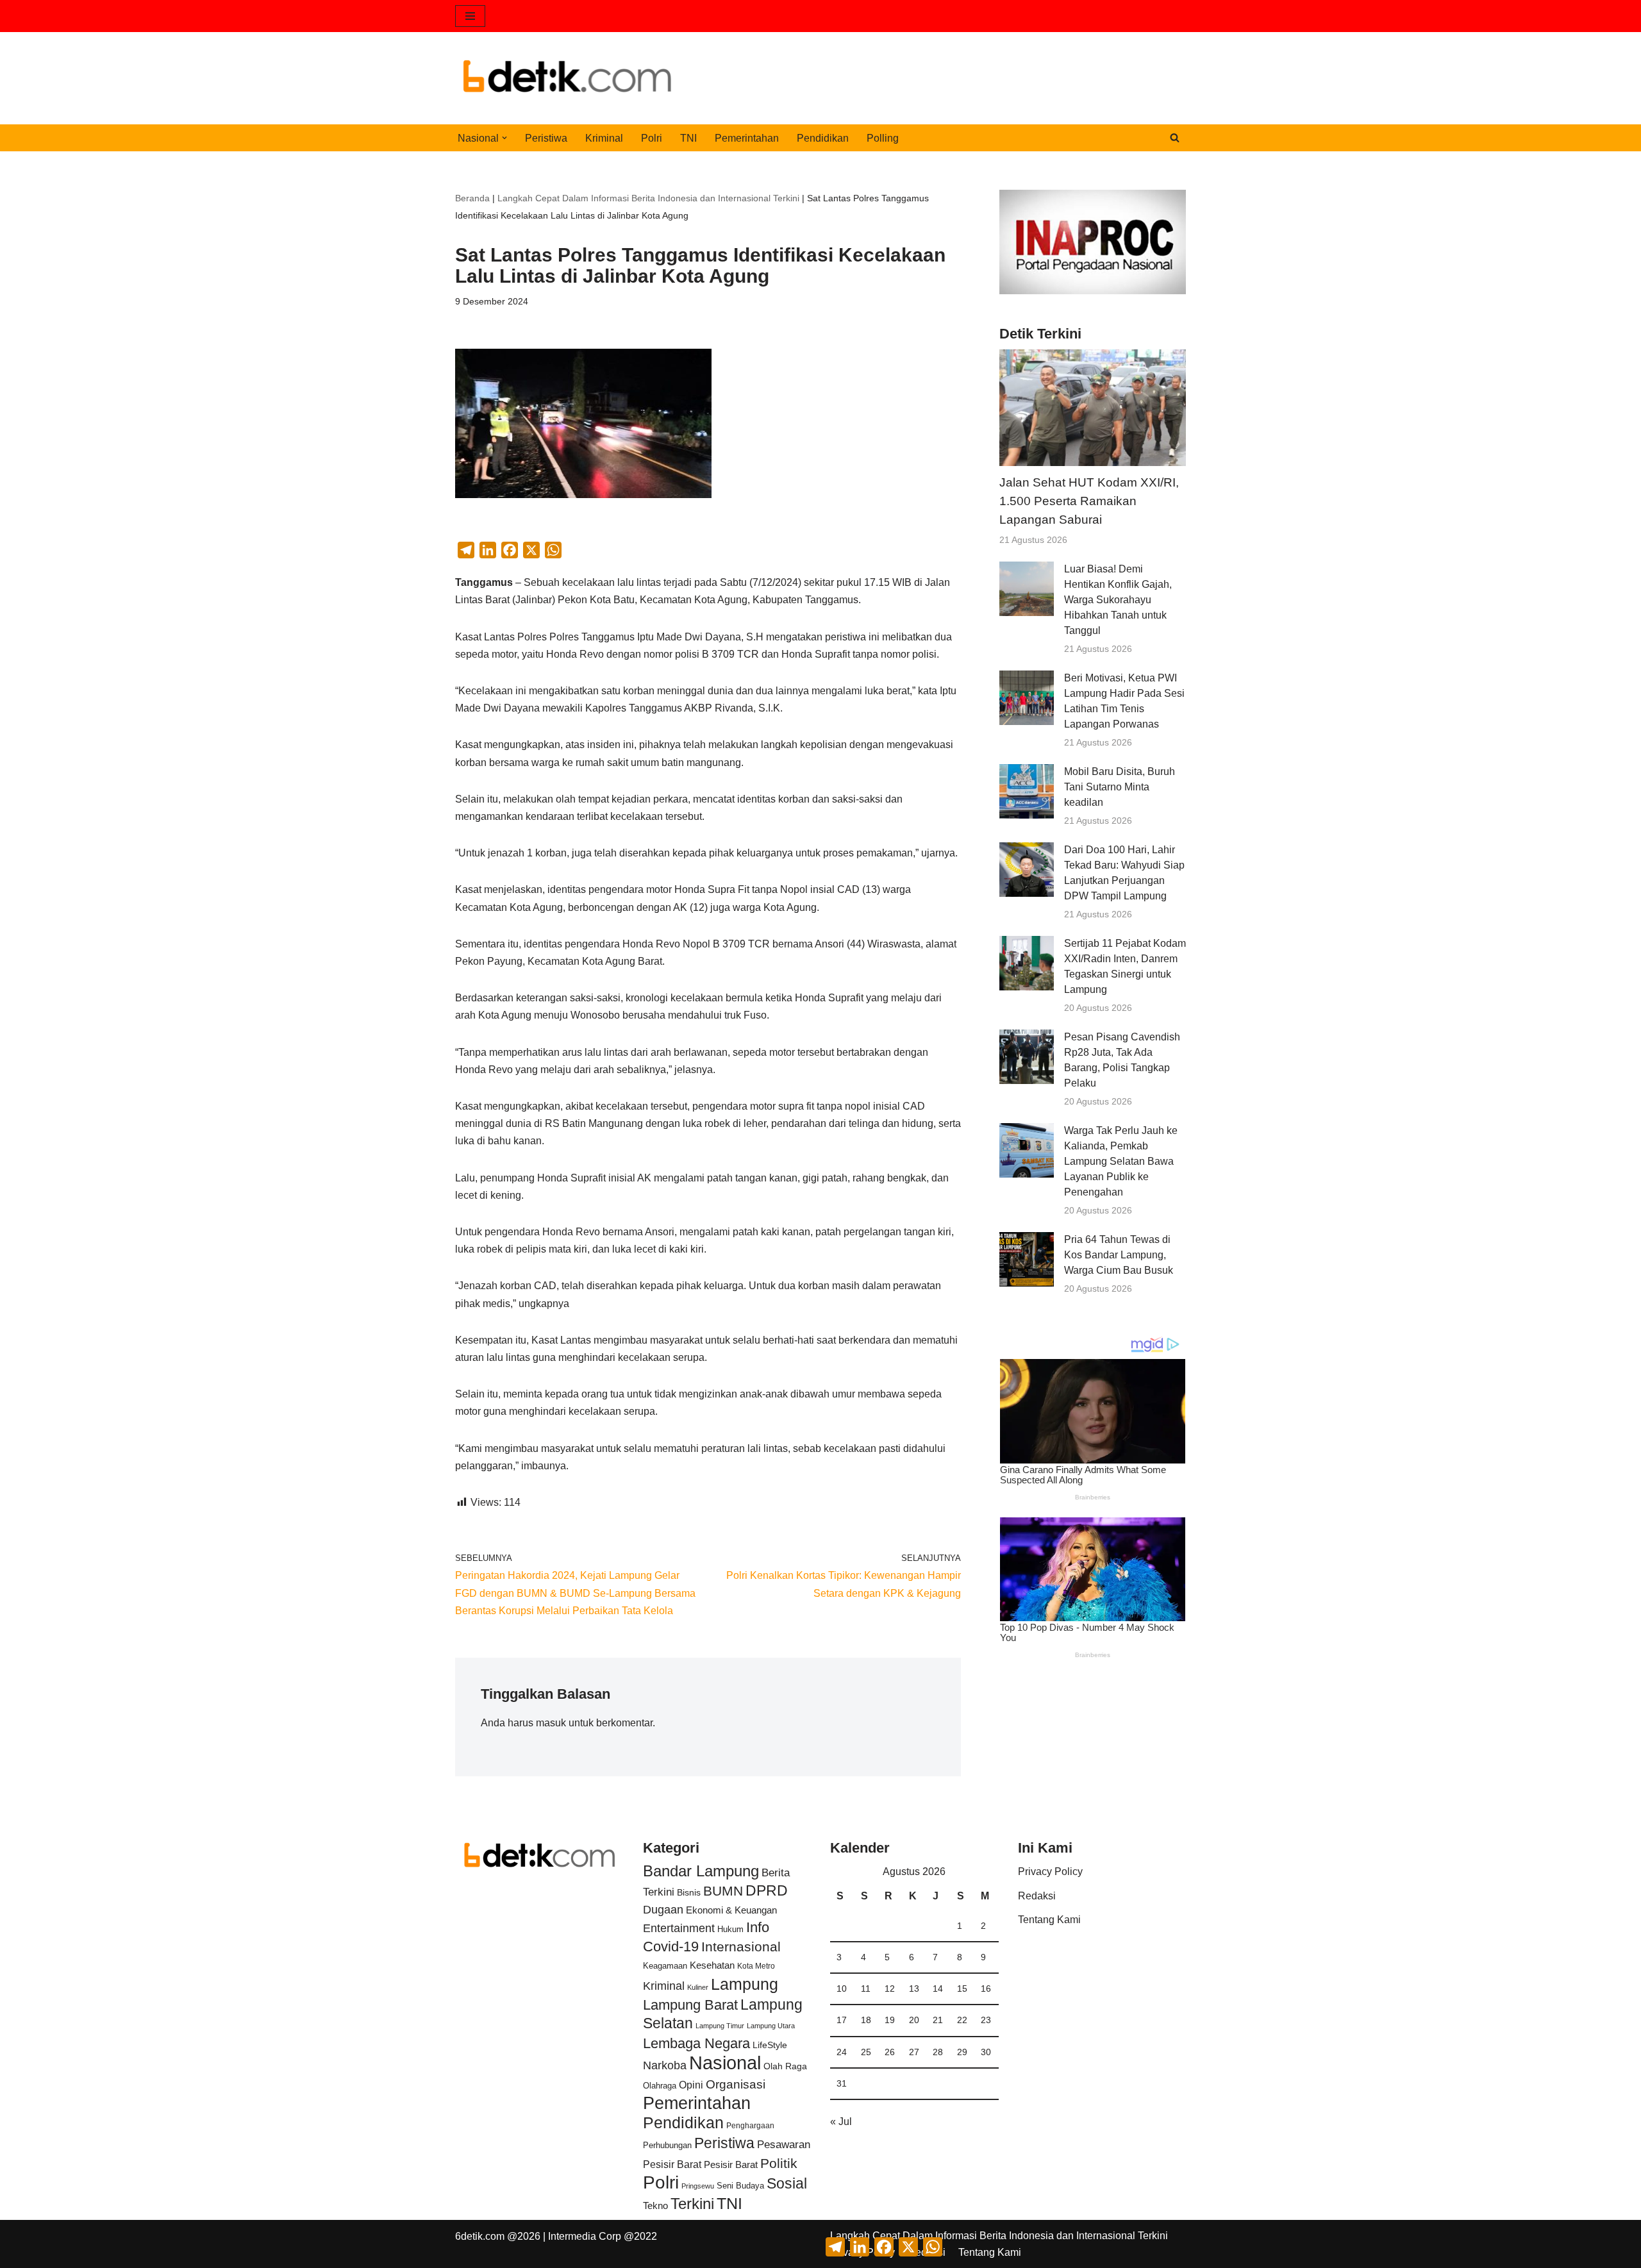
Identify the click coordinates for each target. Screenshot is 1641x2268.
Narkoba (665, 2065)
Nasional (725, 2063)
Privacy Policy (1050, 1872)
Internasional (741, 1947)
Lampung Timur (720, 2026)
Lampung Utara (771, 2026)
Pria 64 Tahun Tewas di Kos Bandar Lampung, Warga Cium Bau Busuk (1119, 1255)
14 (938, 1989)
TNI (688, 138)
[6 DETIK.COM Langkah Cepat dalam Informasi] (567, 78)
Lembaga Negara (696, 2043)
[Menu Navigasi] (470, 16)
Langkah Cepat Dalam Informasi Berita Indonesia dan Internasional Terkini (648, 198)
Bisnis (689, 1892)
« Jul (841, 2122)
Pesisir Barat (672, 2164)
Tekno (655, 2206)
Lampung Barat (690, 2005)
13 (914, 1989)
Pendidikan (823, 138)
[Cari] (1175, 138)
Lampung (745, 1984)
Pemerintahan (747, 138)
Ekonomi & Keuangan (731, 1910)
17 (842, 2020)
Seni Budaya (740, 2186)
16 (986, 1989)
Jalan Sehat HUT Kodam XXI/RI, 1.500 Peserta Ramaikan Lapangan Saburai (1089, 501)
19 (890, 2020)
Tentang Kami (1049, 1920)
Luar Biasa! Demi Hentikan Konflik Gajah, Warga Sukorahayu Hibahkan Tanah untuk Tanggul (1118, 600)
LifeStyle (770, 2045)
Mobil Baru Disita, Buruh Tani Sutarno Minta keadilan (1120, 787)
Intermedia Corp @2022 (603, 2236)
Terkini (692, 2204)
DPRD (767, 1890)
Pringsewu (698, 2186)
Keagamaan (665, 1966)
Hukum (730, 1929)
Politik (779, 2163)
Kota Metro (756, 1966)
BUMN (723, 1891)
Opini (691, 2085)
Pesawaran (784, 2145)
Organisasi (736, 2084)
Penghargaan (750, 2126)
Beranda (472, 198)
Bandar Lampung (701, 1871)
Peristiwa (546, 138)
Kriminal (604, 138)
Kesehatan (712, 1965)
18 (866, 2020)
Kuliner (698, 1987)
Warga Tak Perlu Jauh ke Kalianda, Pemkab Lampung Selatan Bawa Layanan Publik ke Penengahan (1121, 1161)
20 (914, 2020)
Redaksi (1037, 1896)
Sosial (787, 2183)
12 (890, 1989)
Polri (652, 138)
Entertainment (679, 1928)
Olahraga (660, 2086)
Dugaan (663, 1910)
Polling (883, 138)
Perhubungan (667, 2146)
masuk (551, 1723)
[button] (504, 138)
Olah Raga (785, 2066)
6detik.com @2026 (498, 2236)
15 (962, 1989)
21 (938, 2020)
